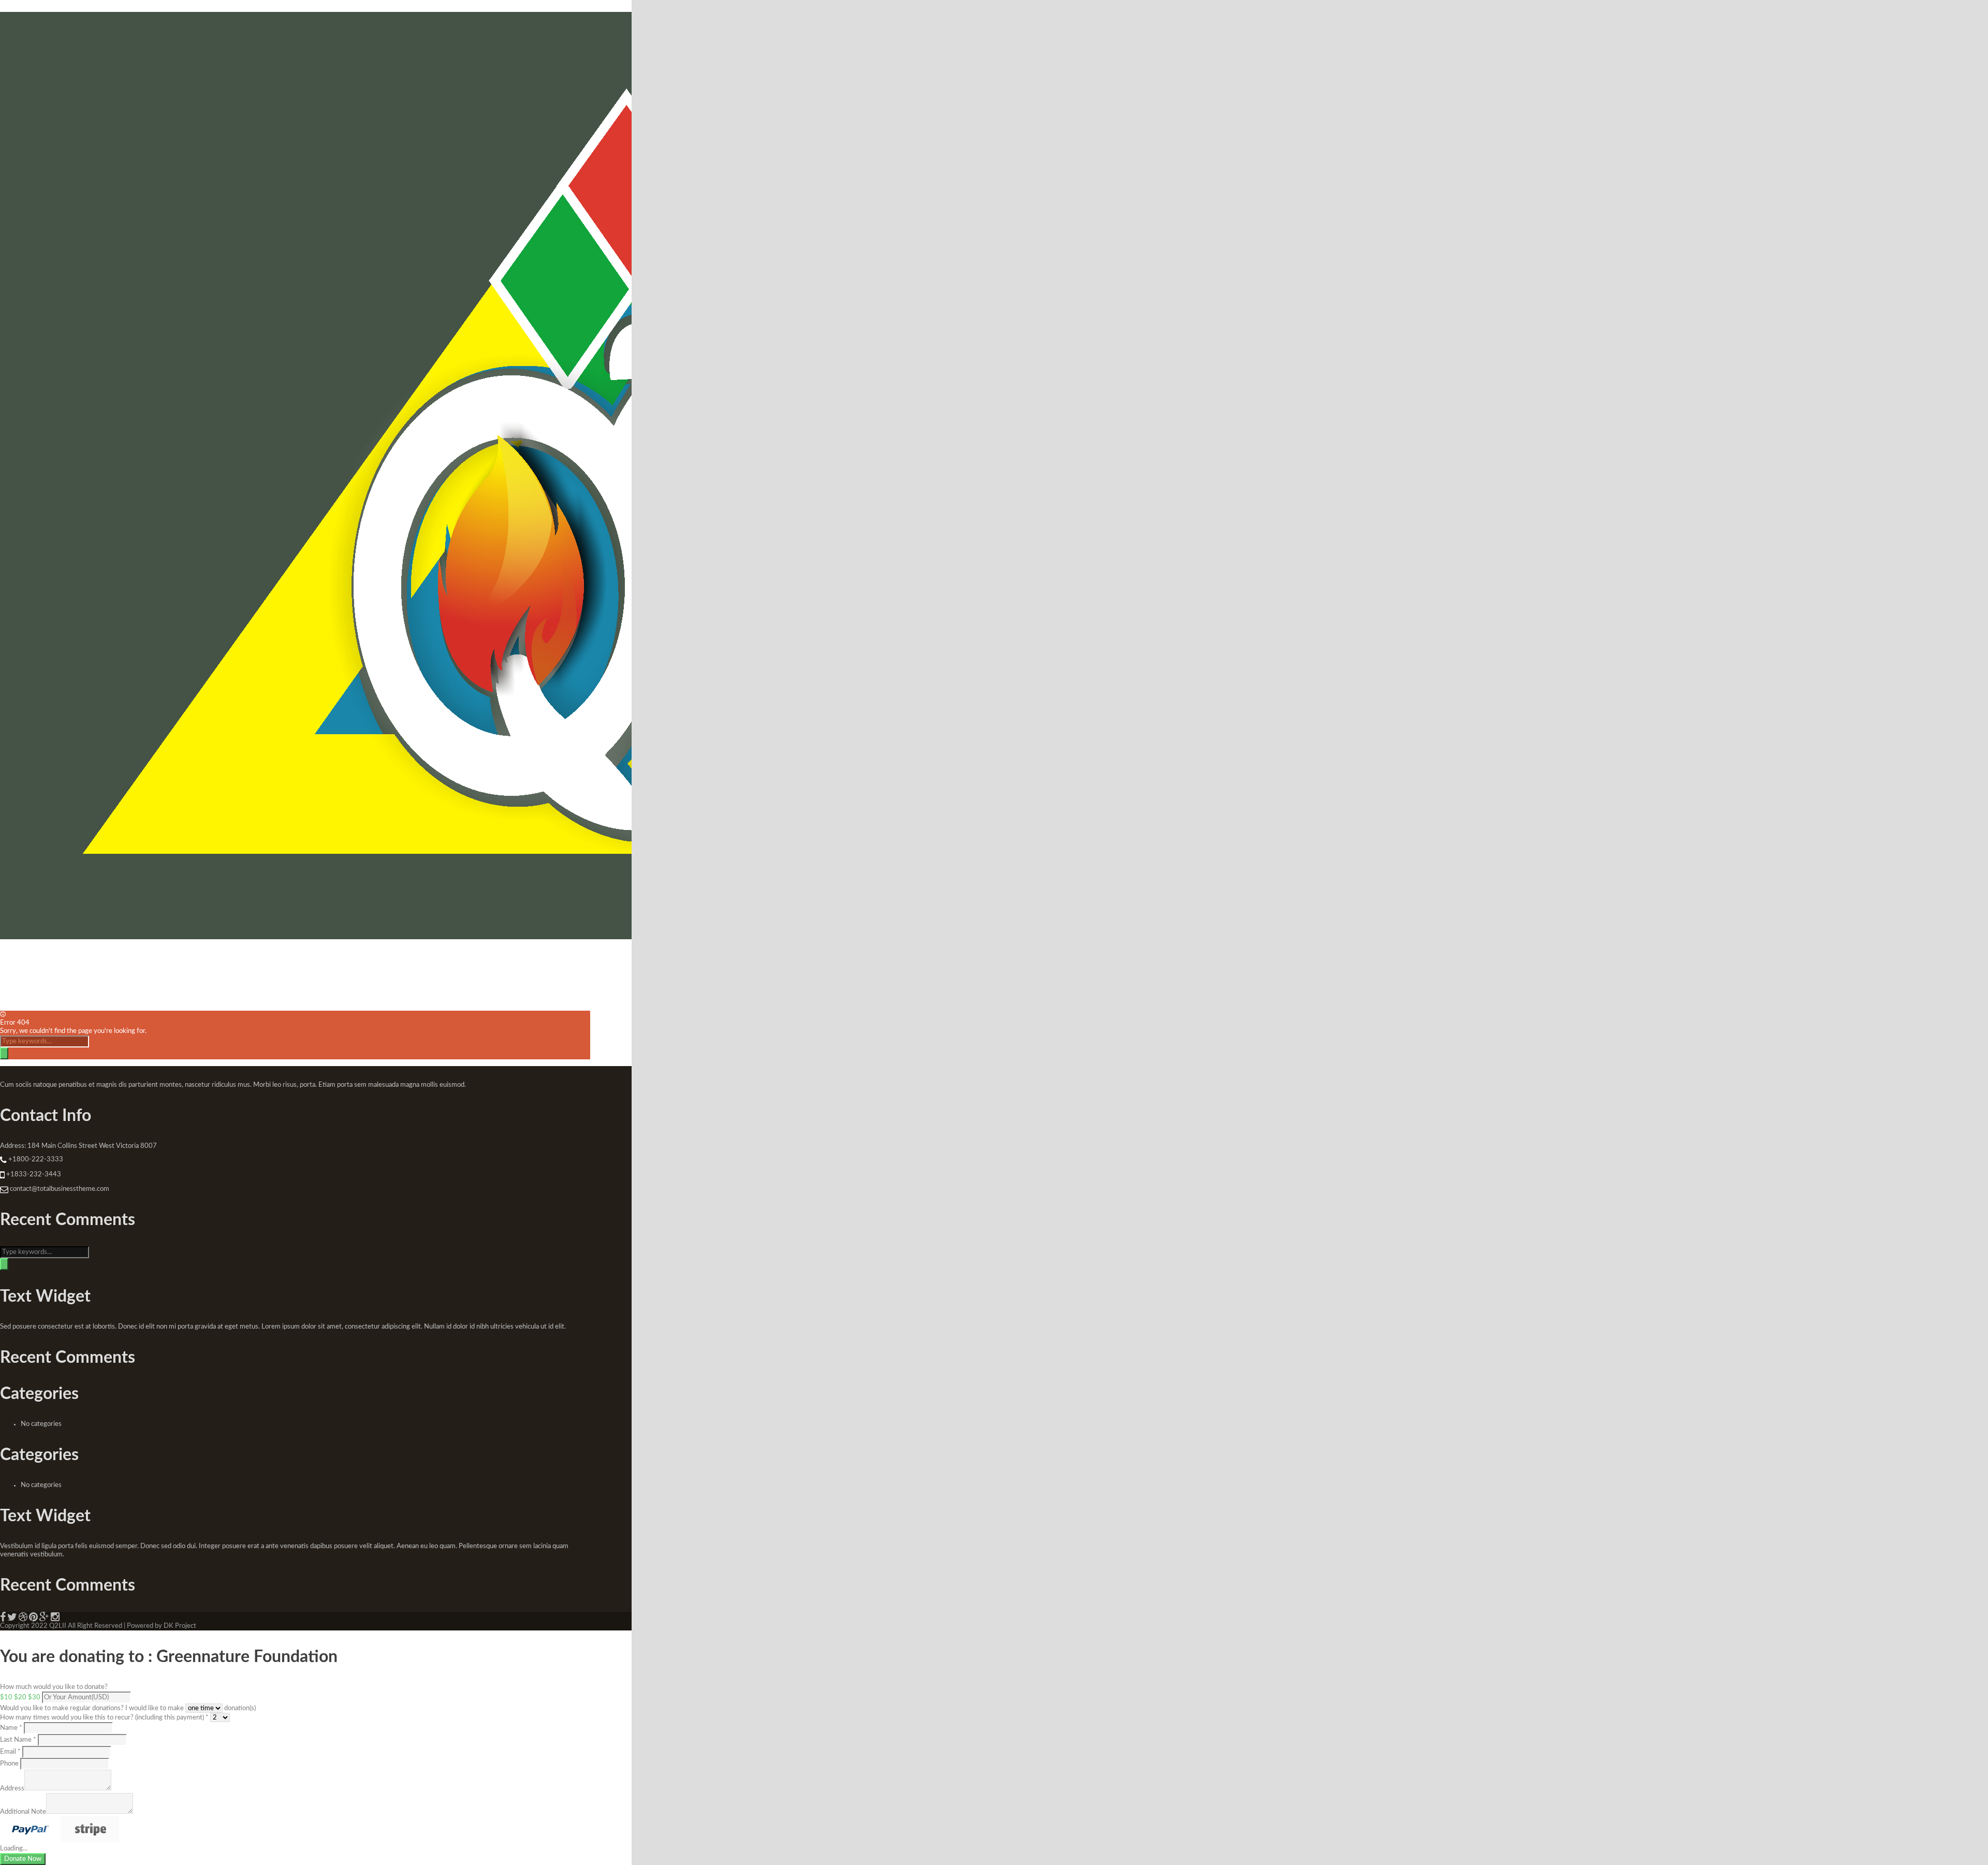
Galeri (235, 967)
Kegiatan (78, 967)
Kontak (306, 967)
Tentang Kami (24, 967)
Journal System (189, 967)
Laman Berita (132, 967)
